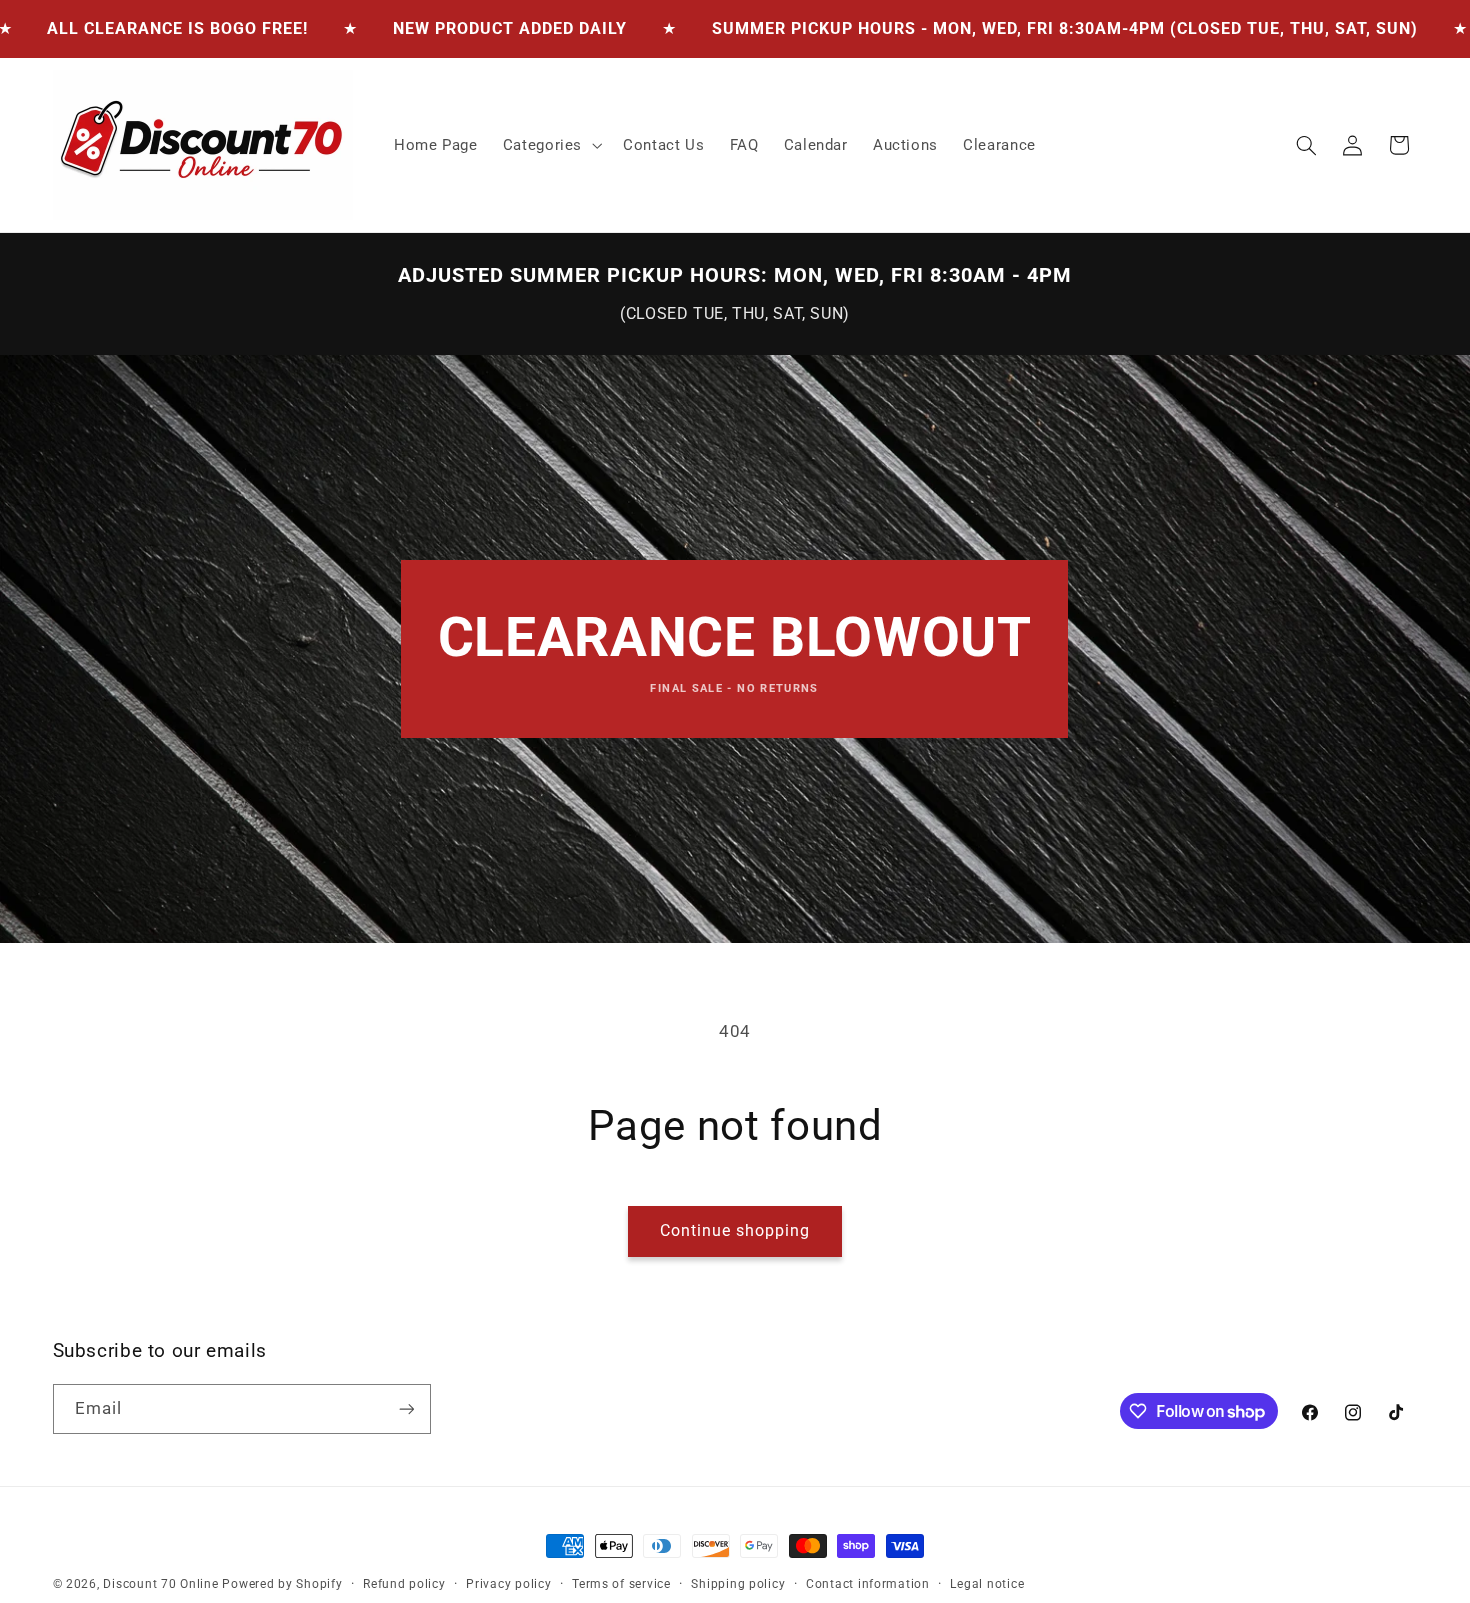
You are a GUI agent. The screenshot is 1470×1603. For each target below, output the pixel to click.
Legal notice (987, 1584)
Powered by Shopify (282, 1584)
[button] (550, 145)
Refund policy (404, 1584)
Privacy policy (508, 1584)
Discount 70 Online (160, 1584)
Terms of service (621, 1584)
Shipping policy (738, 1584)
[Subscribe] (406, 1408)
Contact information (868, 1584)
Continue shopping (735, 1230)
